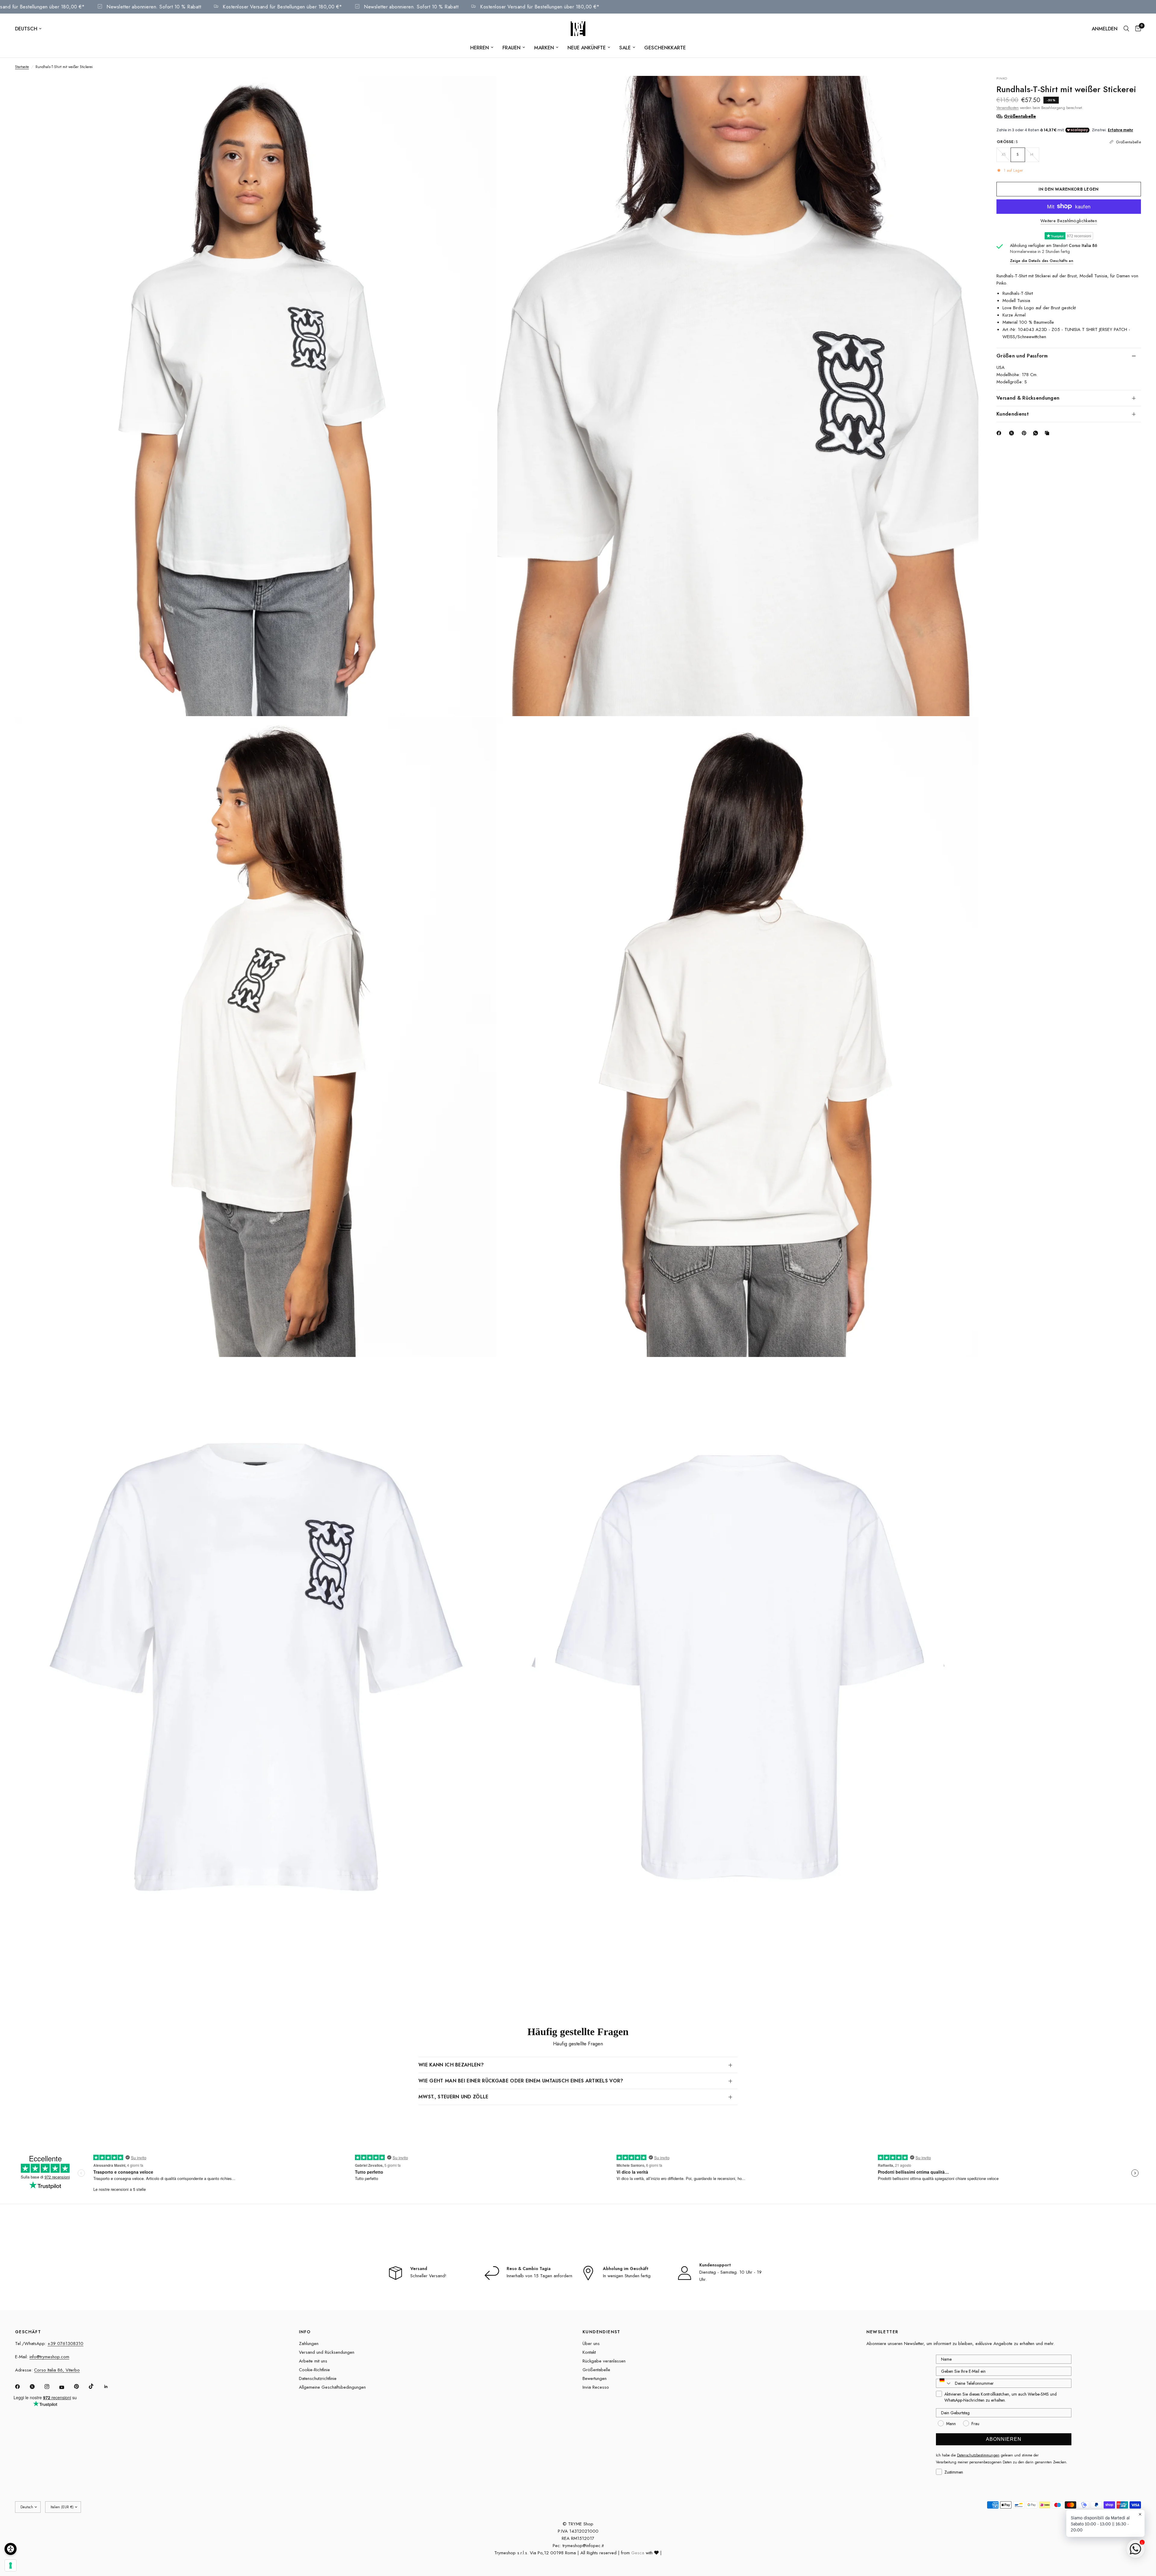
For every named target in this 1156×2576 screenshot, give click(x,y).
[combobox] (944, 2383)
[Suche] (1126, 29)
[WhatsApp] (1037, 433)
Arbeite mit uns (313, 2361)
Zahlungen (309, 2344)
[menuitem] (482, 48)
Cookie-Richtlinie (314, 2370)
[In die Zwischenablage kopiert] (1048, 433)
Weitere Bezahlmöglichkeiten (1069, 221)
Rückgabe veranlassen (604, 2361)
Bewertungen (595, 2378)
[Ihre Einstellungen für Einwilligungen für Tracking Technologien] (11, 2565)
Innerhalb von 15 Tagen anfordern (539, 2276)
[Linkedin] (110, 2387)
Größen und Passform (1022, 356)
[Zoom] (484, 89)
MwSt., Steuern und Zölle (454, 2097)
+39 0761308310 (65, 2344)
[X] (1013, 433)
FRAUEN (511, 48)
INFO (305, 2332)
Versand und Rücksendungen (327, 2352)
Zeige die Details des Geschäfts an (1042, 261)
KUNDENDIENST (601, 2332)
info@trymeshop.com (49, 2357)
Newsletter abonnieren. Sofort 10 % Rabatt (254, 7)
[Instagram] (51, 2387)
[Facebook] (1000, 433)
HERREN (480, 48)
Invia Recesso (596, 2387)
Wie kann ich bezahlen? (451, 2065)
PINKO (1002, 78)
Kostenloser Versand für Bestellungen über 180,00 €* (126, 7)
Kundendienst (1013, 414)
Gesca (638, 2553)
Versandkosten (1008, 108)
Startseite (22, 67)
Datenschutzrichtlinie (318, 2378)
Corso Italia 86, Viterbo (57, 2370)
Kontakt (589, 2352)
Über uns (591, 2344)
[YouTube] (66, 2387)
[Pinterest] (1025, 433)
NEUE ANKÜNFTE (587, 48)
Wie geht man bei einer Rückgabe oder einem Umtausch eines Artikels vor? (521, 2081)
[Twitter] (36, 2387)
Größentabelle (596, 2370)
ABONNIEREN (1004, 2439)
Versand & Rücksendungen (1028, 398)
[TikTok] (95, 2386)
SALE (625, 48)
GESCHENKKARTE (665, 48)
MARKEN (544, 48)
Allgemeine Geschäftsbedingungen (332, 2387)
